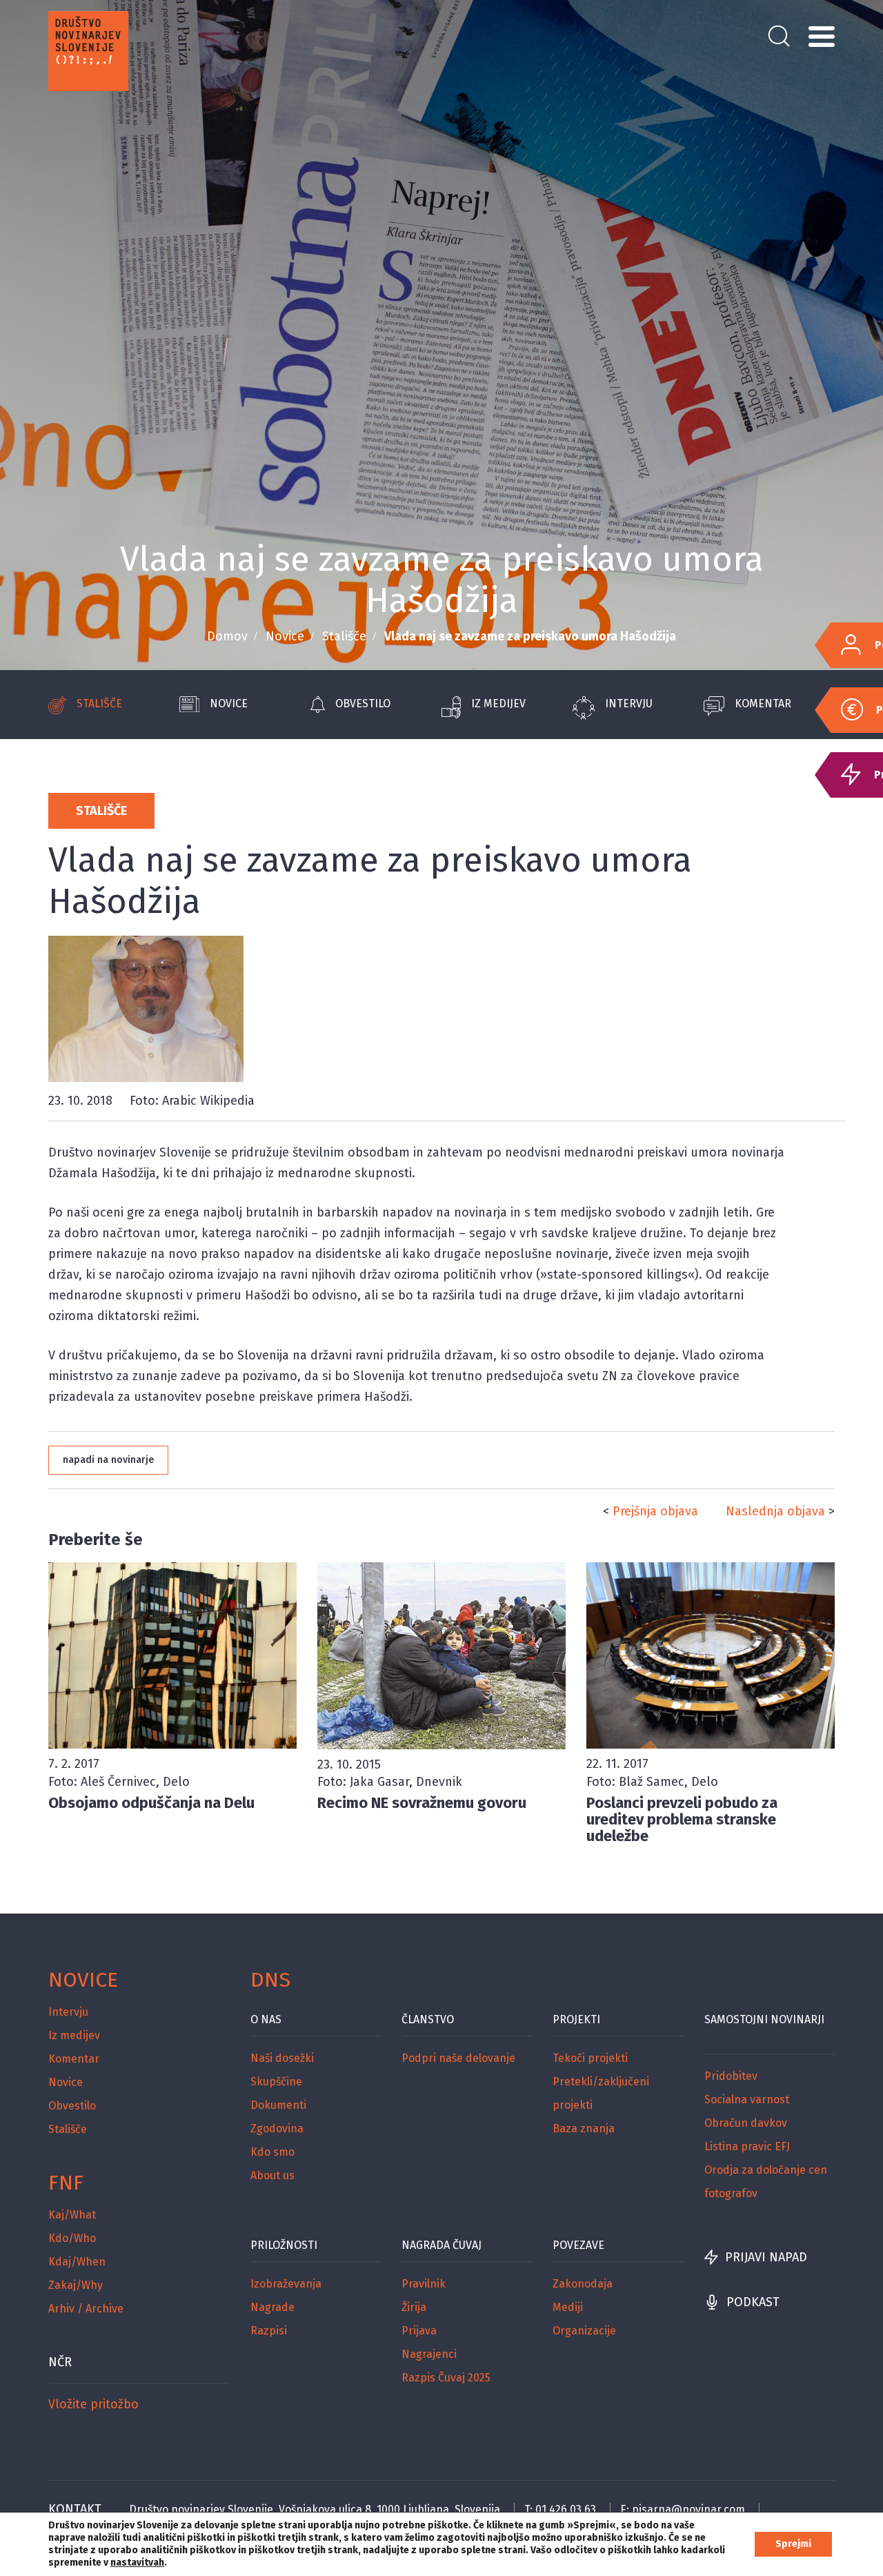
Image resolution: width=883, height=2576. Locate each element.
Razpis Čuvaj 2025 (446, 2378)
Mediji (568, 2307)
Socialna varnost (747, 2100)
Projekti (576, 2019)
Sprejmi (793, 2544)
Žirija (414, 2307)
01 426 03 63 (566, 2509)
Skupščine (276, 2082)
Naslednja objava (775, 1511)
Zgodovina (277, 2128)
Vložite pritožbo (93, 2404)
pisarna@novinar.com (688, 2509)
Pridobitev (731, 2076)
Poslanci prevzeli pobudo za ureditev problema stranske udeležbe (682, 1819)
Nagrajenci (429, 2354)
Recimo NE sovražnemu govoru (422, 1803)
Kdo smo (272, 2152)
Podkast (753, 2302)
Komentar (763, 704)
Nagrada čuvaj (441, 2245)
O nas (266, 2019)
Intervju (629, 704)
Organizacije (584, 2331)
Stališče (344, 636)
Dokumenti (278, 2105)
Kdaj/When (77, 2262)
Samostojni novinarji (764, 2019)
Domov (227, 636)
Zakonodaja (583, 2284)
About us (272, 2175)
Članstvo (428, 2019)
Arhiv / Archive (86, 2309)
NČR (60, 2362)
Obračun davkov (746, 2123)
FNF (66, 2183)
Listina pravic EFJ (747, 2146)
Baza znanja (584, 2128)
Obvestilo (363, 704)
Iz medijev (498, 704)
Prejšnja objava (655, 1511)
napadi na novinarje (108, 1460)
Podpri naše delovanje (458, 2058)
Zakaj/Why (76, 2285)
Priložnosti (284, 2245)
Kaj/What (72, 2215)
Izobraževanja (286, 2284)
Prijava (419, 2331)
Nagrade (272, 2307)
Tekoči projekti (590, 2058)
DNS (270, 1980)
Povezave (578, 2245)
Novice (285, 636)
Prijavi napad (766, 2257)
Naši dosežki (282, 2058)
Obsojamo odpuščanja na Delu (151, 1803)
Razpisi (269, 2331)
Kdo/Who (72, 2238)
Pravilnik (424, 2284)
